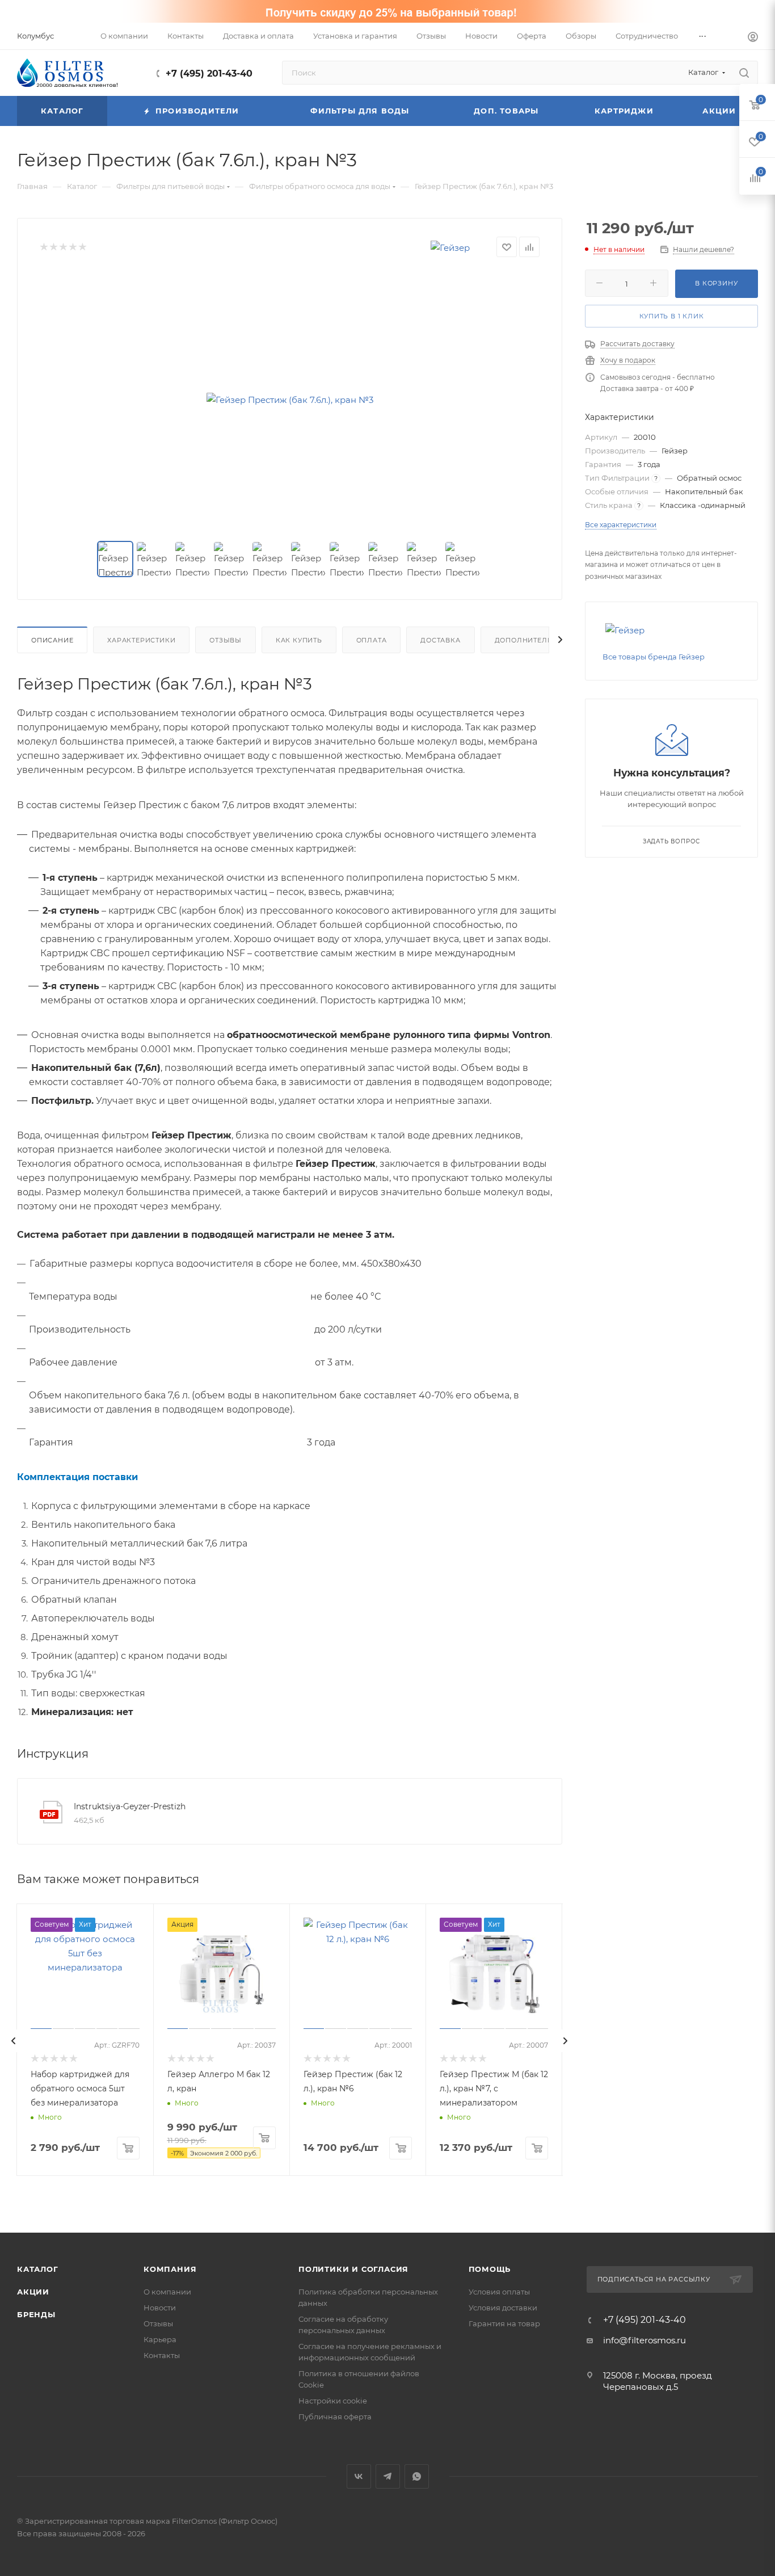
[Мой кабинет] (753, 38)
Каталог (38, 2269)
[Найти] (744, 73)
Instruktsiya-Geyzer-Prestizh (130, 1806)
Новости (160, 2308)
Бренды (36, 2314)
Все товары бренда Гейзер (654, 657)
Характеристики (141, 640)
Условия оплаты (499, 2292)
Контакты (162, 2355)
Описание (52, 640)
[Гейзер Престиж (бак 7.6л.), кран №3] (290, 400)
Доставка (440, 640)
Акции (33, 2292)
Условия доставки (503, 2308)
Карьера (160, 2339)
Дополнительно (529, 640)
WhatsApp (417, 2476)
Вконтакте (359, 2476)
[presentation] (14, 2041)
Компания (170, 2269)
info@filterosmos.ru (645, 2340)
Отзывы (226, 640)
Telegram (388, 2476)
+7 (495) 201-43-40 (209, 73)
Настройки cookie (333, 2401)
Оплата (372, 640)
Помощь (490, 2269)
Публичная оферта (335, 2417)
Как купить (299, 640)
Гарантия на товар (504, 2323)
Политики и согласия (353, 2269)
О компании (167, 2292)
